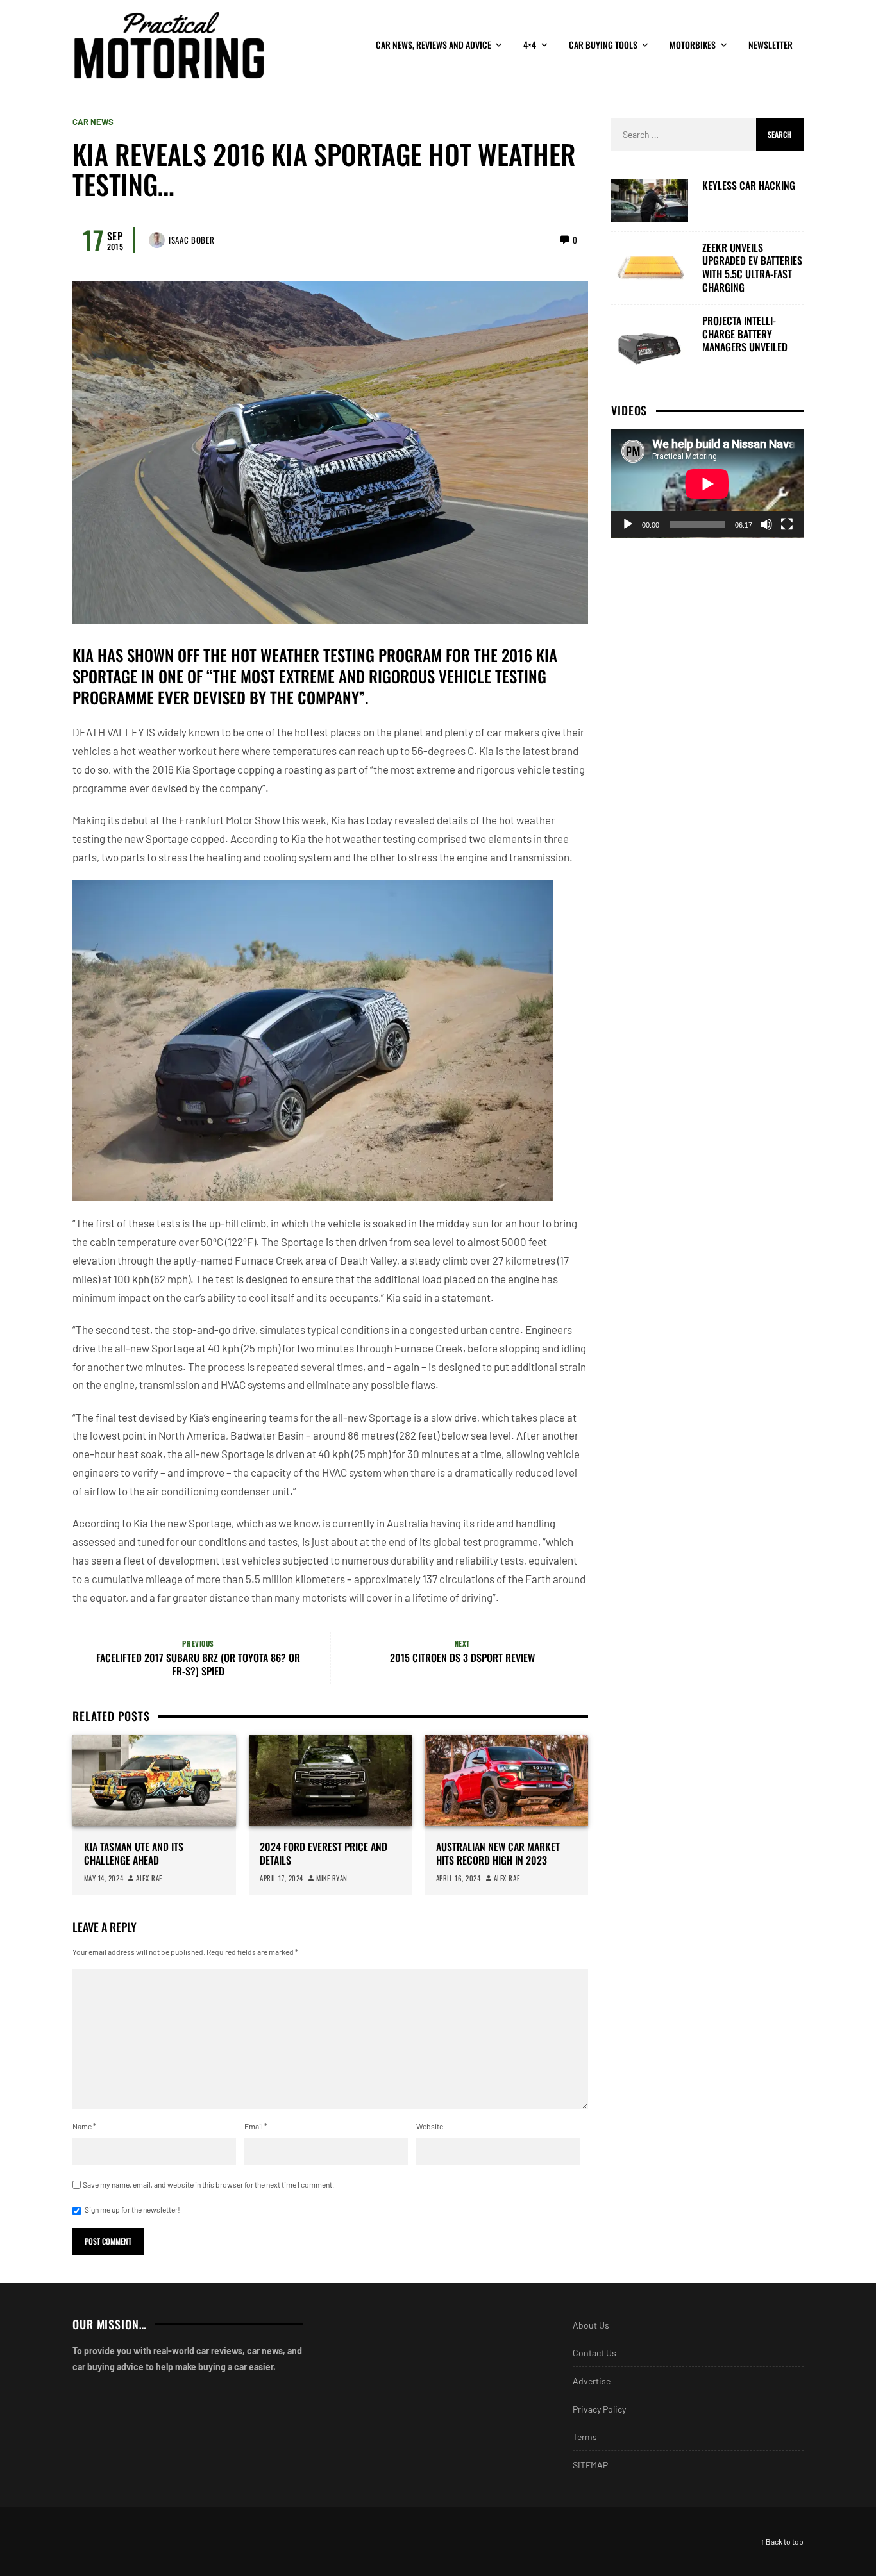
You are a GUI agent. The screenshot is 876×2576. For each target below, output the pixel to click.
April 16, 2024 (459, 1878)
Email (256, 2126)
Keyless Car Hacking (749, 186)
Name (84, 2126)
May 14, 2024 (104, 1878)
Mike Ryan (332, 1878)
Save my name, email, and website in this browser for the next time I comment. (208, 2184)
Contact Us (594, 2353)
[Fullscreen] (787, 524)
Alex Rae (149, 1878)
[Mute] (766, 524)
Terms (585, 2437)
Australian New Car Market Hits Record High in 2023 (498, 1854)
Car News (93, 122)
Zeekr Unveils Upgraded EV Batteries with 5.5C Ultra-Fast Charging (752, 267)
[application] (707, 484)
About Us (591, 2325)
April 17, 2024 (282, 1878)
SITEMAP (590, 2465)
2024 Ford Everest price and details (324, 1854)
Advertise (592, 2381)
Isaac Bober (191, 240)
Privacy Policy (599, 2409)
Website (430, 2126)
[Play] (628, 524)
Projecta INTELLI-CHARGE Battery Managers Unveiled (745, 333)
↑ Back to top (782, 2541)
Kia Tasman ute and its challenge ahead (134, 1854)
